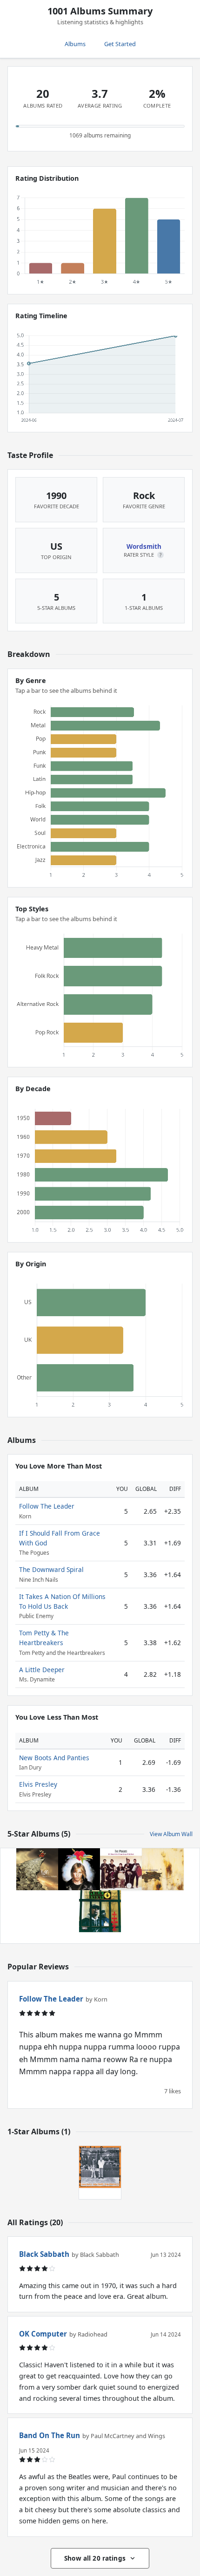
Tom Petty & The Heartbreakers (44, 1637)
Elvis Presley (38, 1784)
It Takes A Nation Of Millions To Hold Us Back (62, 1601)
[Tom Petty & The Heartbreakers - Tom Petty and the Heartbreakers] (79, 1869)
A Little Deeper (42, 1670)
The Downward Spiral (51, 1569)
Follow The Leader (47, 1506)
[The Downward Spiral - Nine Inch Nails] (163, 1869)
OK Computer (43, 2334)
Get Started (120, 44)
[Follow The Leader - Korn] (37, 1869)
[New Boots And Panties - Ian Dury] (100, 2167)
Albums (75, 44)
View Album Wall (171, 1834)
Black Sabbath (44, 2254)
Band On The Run (50, 2435)
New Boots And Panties (54, 1758)
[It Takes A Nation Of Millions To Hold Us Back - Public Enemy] (100, 1911)
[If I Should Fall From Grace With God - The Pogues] (121, 1869)
